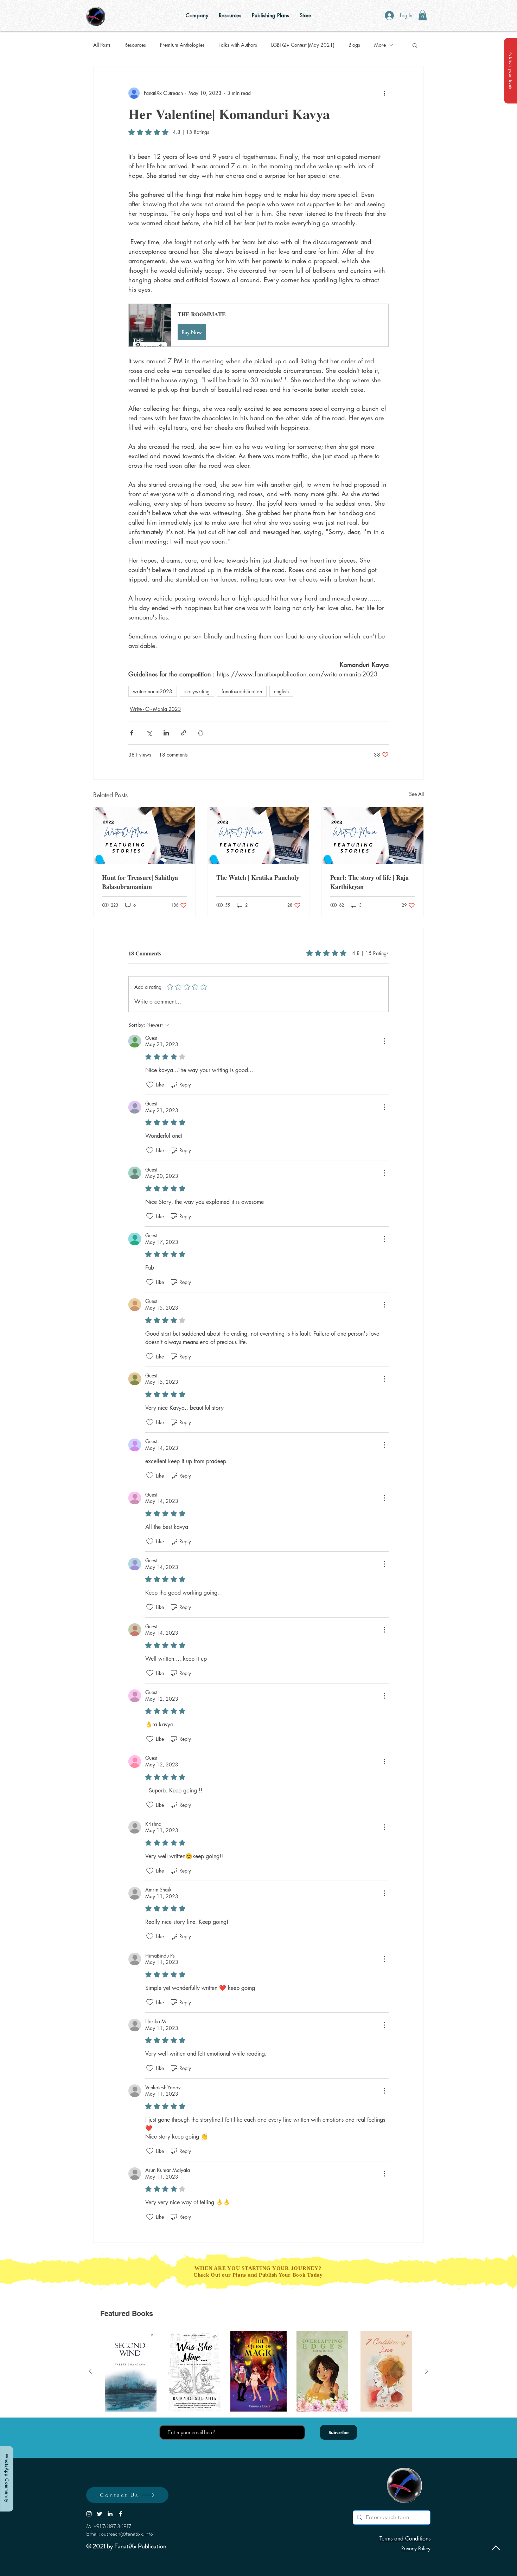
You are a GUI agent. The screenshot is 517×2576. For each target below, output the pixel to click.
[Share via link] (183, 733)
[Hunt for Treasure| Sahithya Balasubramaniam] (144, 836)
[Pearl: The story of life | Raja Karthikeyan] (373, 836)
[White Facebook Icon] (121, 2514)
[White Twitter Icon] (100, 2514)
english (281, 691)
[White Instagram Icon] (89, 2514)
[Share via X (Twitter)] (149, 733)
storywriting (197, 691)
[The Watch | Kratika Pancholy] (259, 836)
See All (416, 794)
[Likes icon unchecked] (150, 1085)
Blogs (354, 45)
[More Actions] (384, 1041)
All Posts (102, 45)
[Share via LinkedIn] (166, 733)
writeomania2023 (153, 691)
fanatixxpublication (242, 691)
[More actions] (384, 93)
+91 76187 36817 (112, 2526)
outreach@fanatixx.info (127, 2534)
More (380, 45)
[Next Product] (427, 2371)
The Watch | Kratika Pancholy (258, 877)
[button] (510, 71)
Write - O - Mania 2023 (155, 709)
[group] (258, 2371)
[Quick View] (131, 2371)
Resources (135, 45)
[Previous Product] (90, 2371)
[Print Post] (201, 733)
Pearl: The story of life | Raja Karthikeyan (369, 882)
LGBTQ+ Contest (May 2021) (303, 45)
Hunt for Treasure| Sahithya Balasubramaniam (140, 882)
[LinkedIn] (110, 2514)
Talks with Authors (238, 45)
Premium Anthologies (182, 45)
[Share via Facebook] (132, 733)
